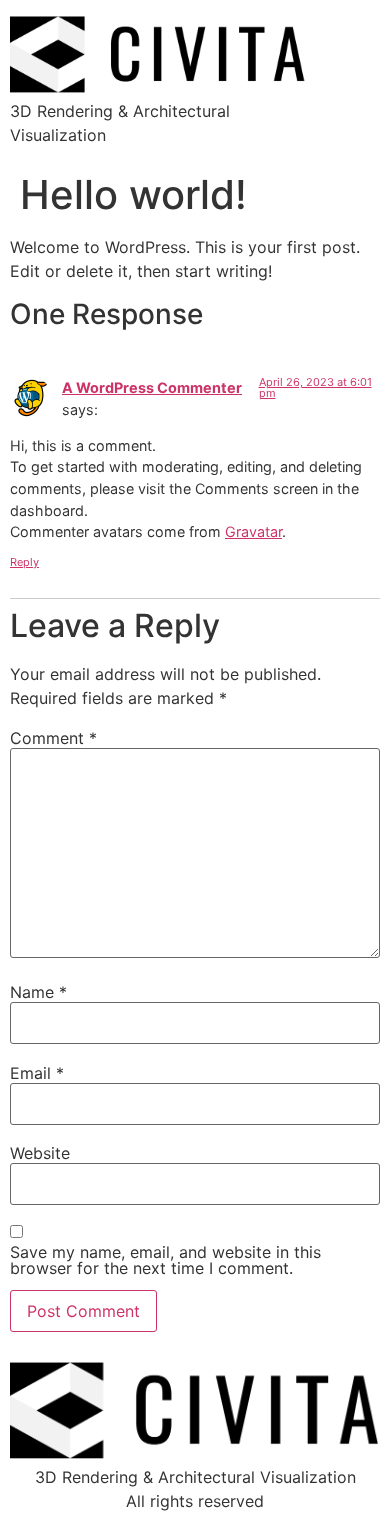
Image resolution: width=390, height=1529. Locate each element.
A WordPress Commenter (152, 387)
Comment (53, 738)
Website (40, 1153)
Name (38, 992)
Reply (24, 562)
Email (37, 1073)
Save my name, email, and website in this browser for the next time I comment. (165, 1260)
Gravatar (253, 531)
